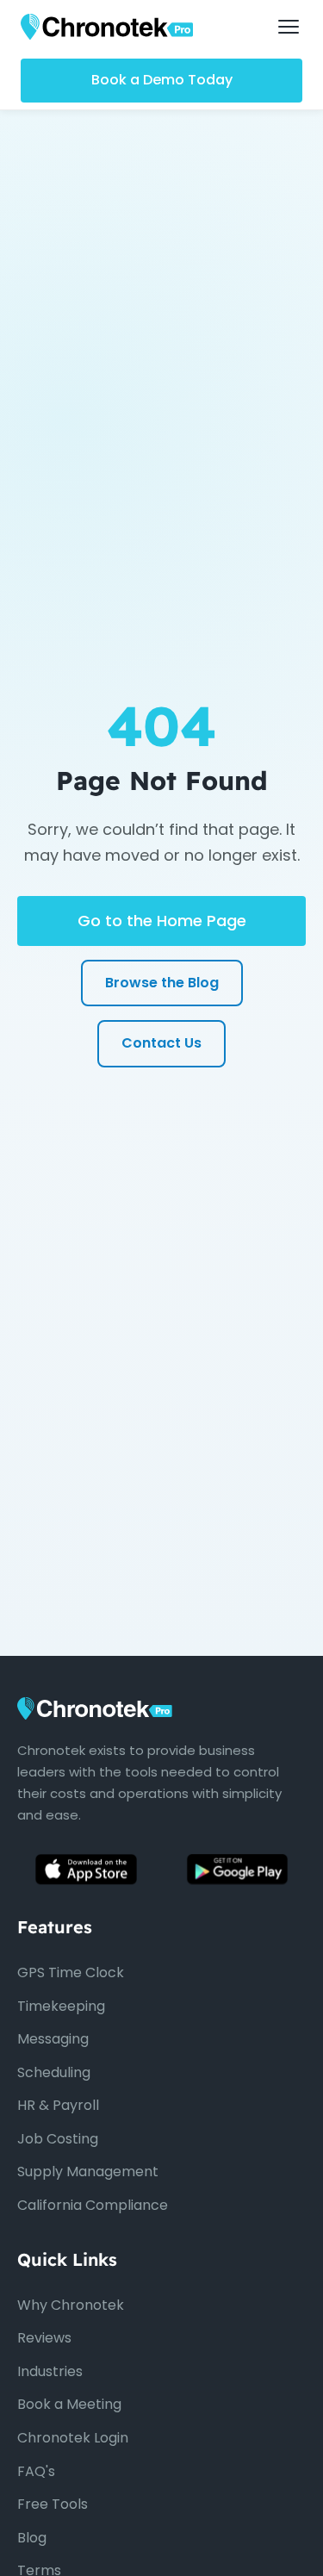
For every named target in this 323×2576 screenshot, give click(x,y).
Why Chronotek (71, 2305)
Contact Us (161, 1043)
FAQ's (36, 2471)
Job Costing (58, 2139)
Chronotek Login (73, 2438)
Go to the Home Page (162, 921)
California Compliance (93, 2205)
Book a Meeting (69, 2404)
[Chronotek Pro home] (107, 27)
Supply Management (88, 2172)
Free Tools (53, 2504)
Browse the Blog (162, 983)
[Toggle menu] (289, 27)
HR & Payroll (58, 2105)
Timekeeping (61, 2006)
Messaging (53, 2039)
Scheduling (54, 2072)
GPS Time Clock (71, 1972)
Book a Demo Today (162, 80)
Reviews (44, 2338)
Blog (32, 2538)
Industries (50, 2371)
